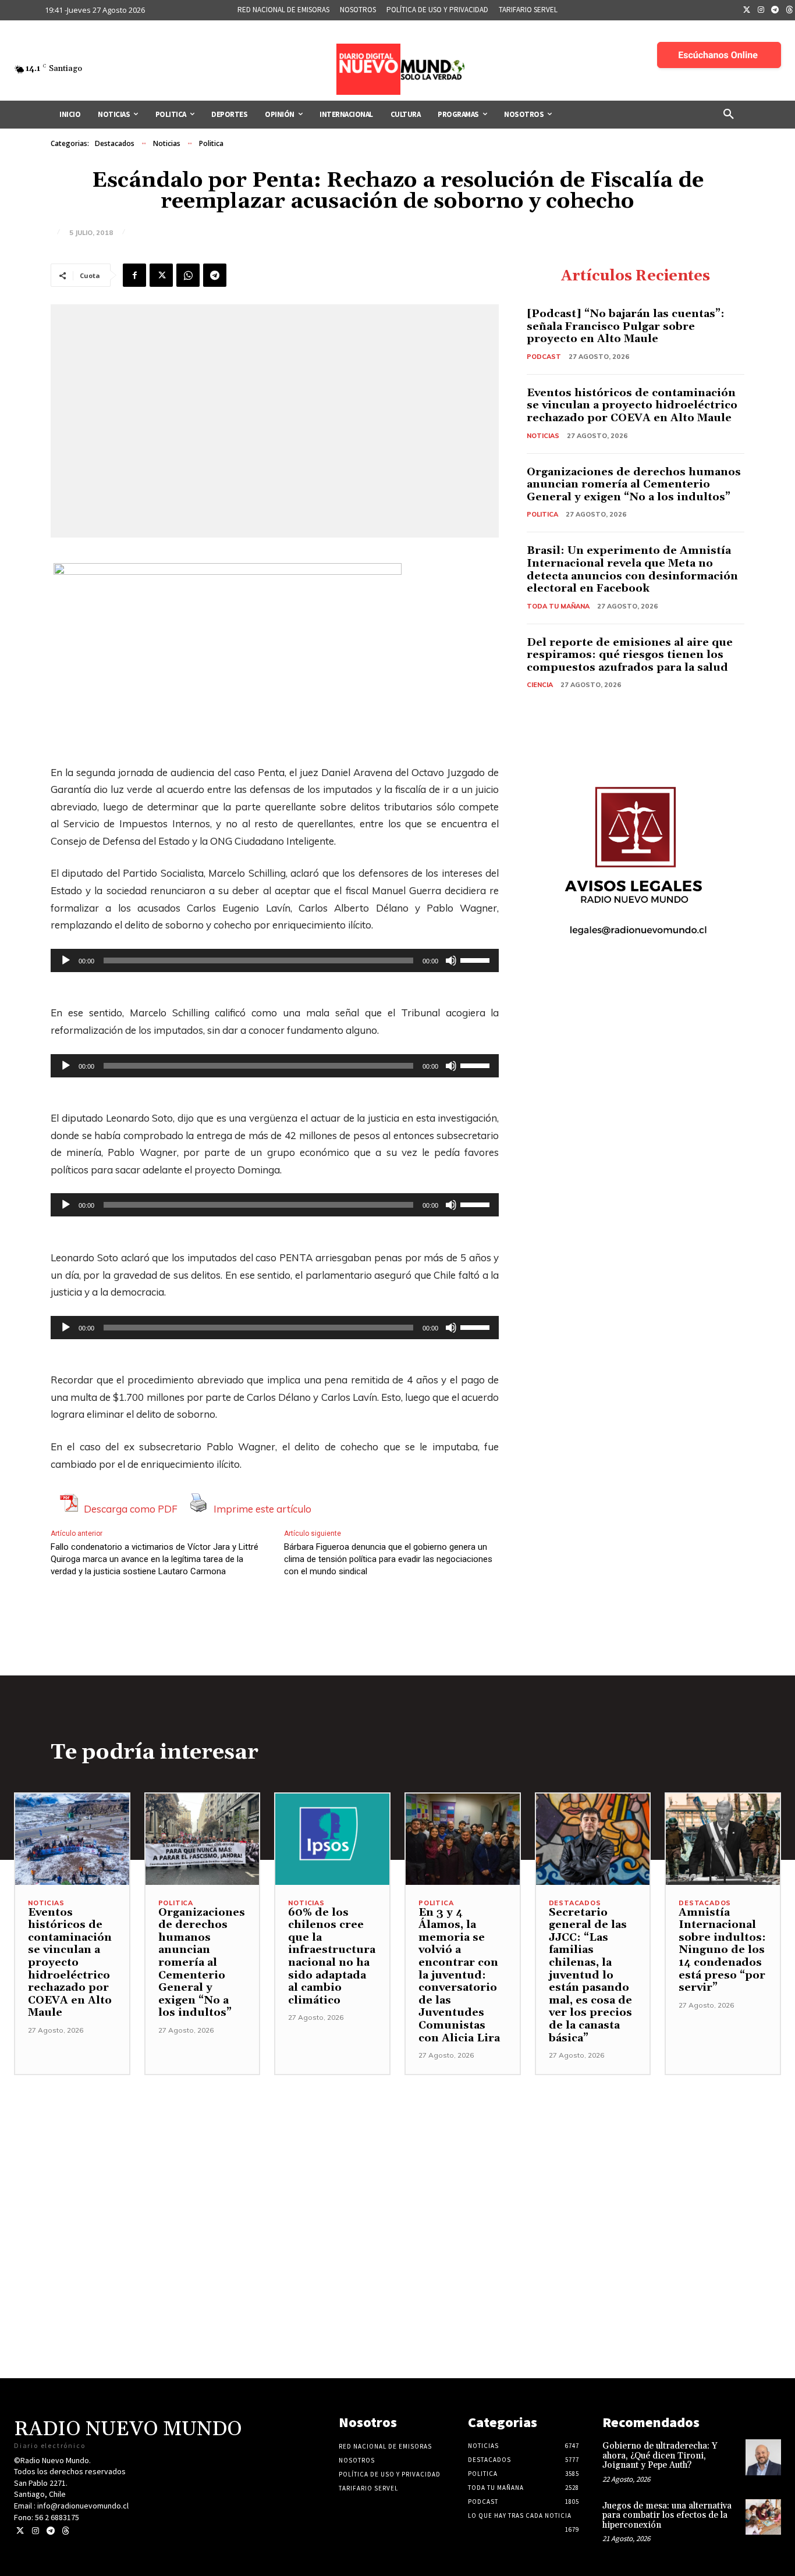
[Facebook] (134, 275)
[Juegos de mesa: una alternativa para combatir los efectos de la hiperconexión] (763, 2517)
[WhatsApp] (188, 275)
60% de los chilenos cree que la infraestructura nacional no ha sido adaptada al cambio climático (332, 1956)
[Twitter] (747, 10)
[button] (729, 115)
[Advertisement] (397, 2157)
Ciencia (540, 685)
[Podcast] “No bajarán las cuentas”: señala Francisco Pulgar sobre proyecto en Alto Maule (626, 326)
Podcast (544, 357)
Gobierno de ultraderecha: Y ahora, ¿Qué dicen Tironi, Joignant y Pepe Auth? (660, 2456)
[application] (275, 960)
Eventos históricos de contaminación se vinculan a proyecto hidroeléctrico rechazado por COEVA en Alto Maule (632, 405)
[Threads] (65, 2531)
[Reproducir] (66, 960)
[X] (161, 275)
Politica (211, 143)
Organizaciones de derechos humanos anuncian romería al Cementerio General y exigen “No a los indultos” (634, 485)
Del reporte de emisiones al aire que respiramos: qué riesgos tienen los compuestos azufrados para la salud (630, 655)
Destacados (115, 143)
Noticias (167, 143)
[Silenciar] (451, 960)
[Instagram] (761, 10)
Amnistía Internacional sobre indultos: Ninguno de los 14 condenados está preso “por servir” (722, 1950)
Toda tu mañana (558, 606)
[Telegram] (775, 10)
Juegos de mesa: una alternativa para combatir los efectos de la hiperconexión (667, 2515)
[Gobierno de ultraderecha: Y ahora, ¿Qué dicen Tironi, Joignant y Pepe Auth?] (763, 2457)
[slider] (477, 959)
